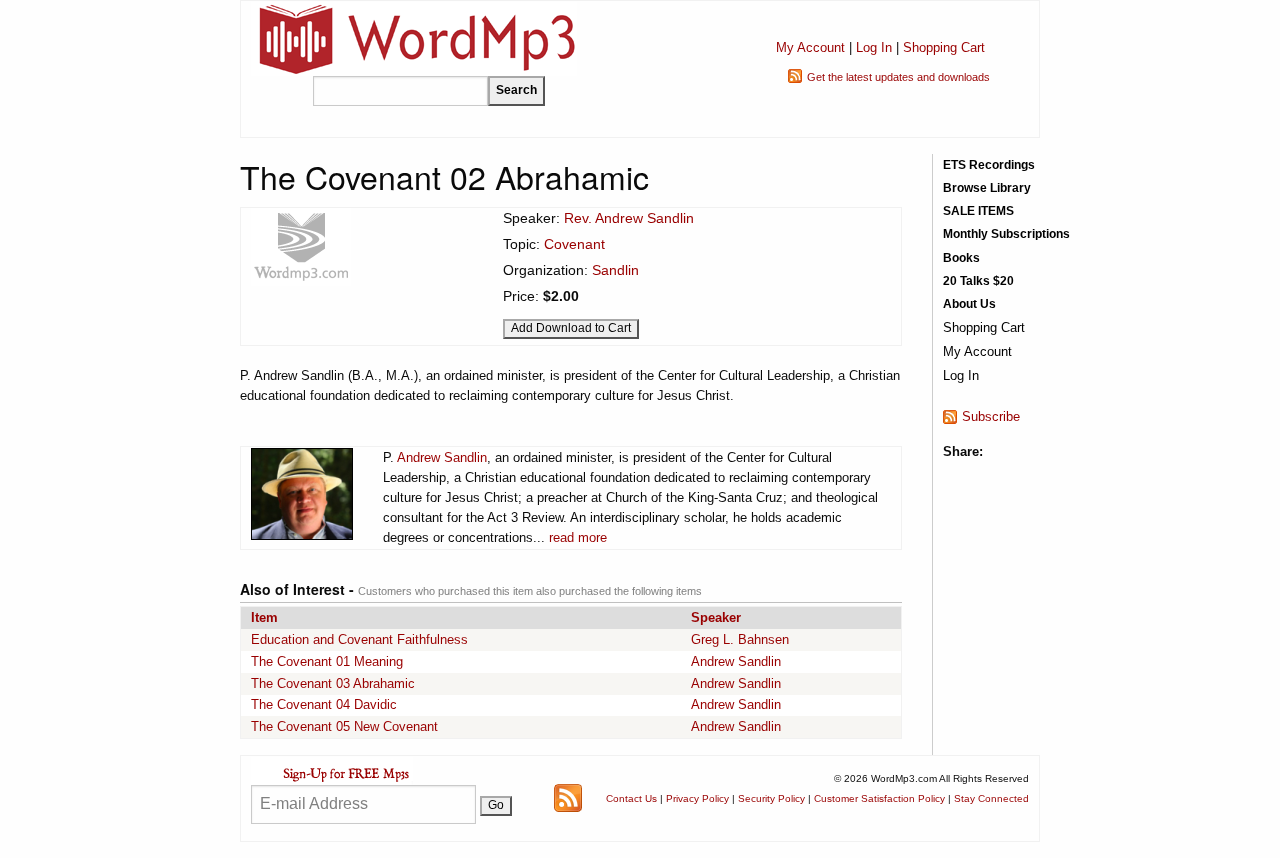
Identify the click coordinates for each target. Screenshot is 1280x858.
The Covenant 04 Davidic (324, 704)
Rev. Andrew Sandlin (629, 218)
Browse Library (987, 188)
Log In (874, 47)
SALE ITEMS (978, 211)
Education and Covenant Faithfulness (359, 639)
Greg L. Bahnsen (740, 639)
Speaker (716, 617)
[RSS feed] (568, 797)
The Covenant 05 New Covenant (344, 726)
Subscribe (991, 416)
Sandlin (615, 270)
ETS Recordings (989, 165)
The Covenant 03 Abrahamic (333, 683)
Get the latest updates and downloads (898, 77)
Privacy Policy (697, 798)
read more (578, 537)
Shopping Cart (944, 47)
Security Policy (771, 798)
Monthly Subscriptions (1006, 234)
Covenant (574, 244)
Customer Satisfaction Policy (879, 798)
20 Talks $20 (978, 281)
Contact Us (631, 798)
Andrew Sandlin (442, 457)
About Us (969, 304)
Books (961, 258)
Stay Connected (991, 798)
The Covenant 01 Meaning (327, 661)
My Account (810, 47)
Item (264, 617)
